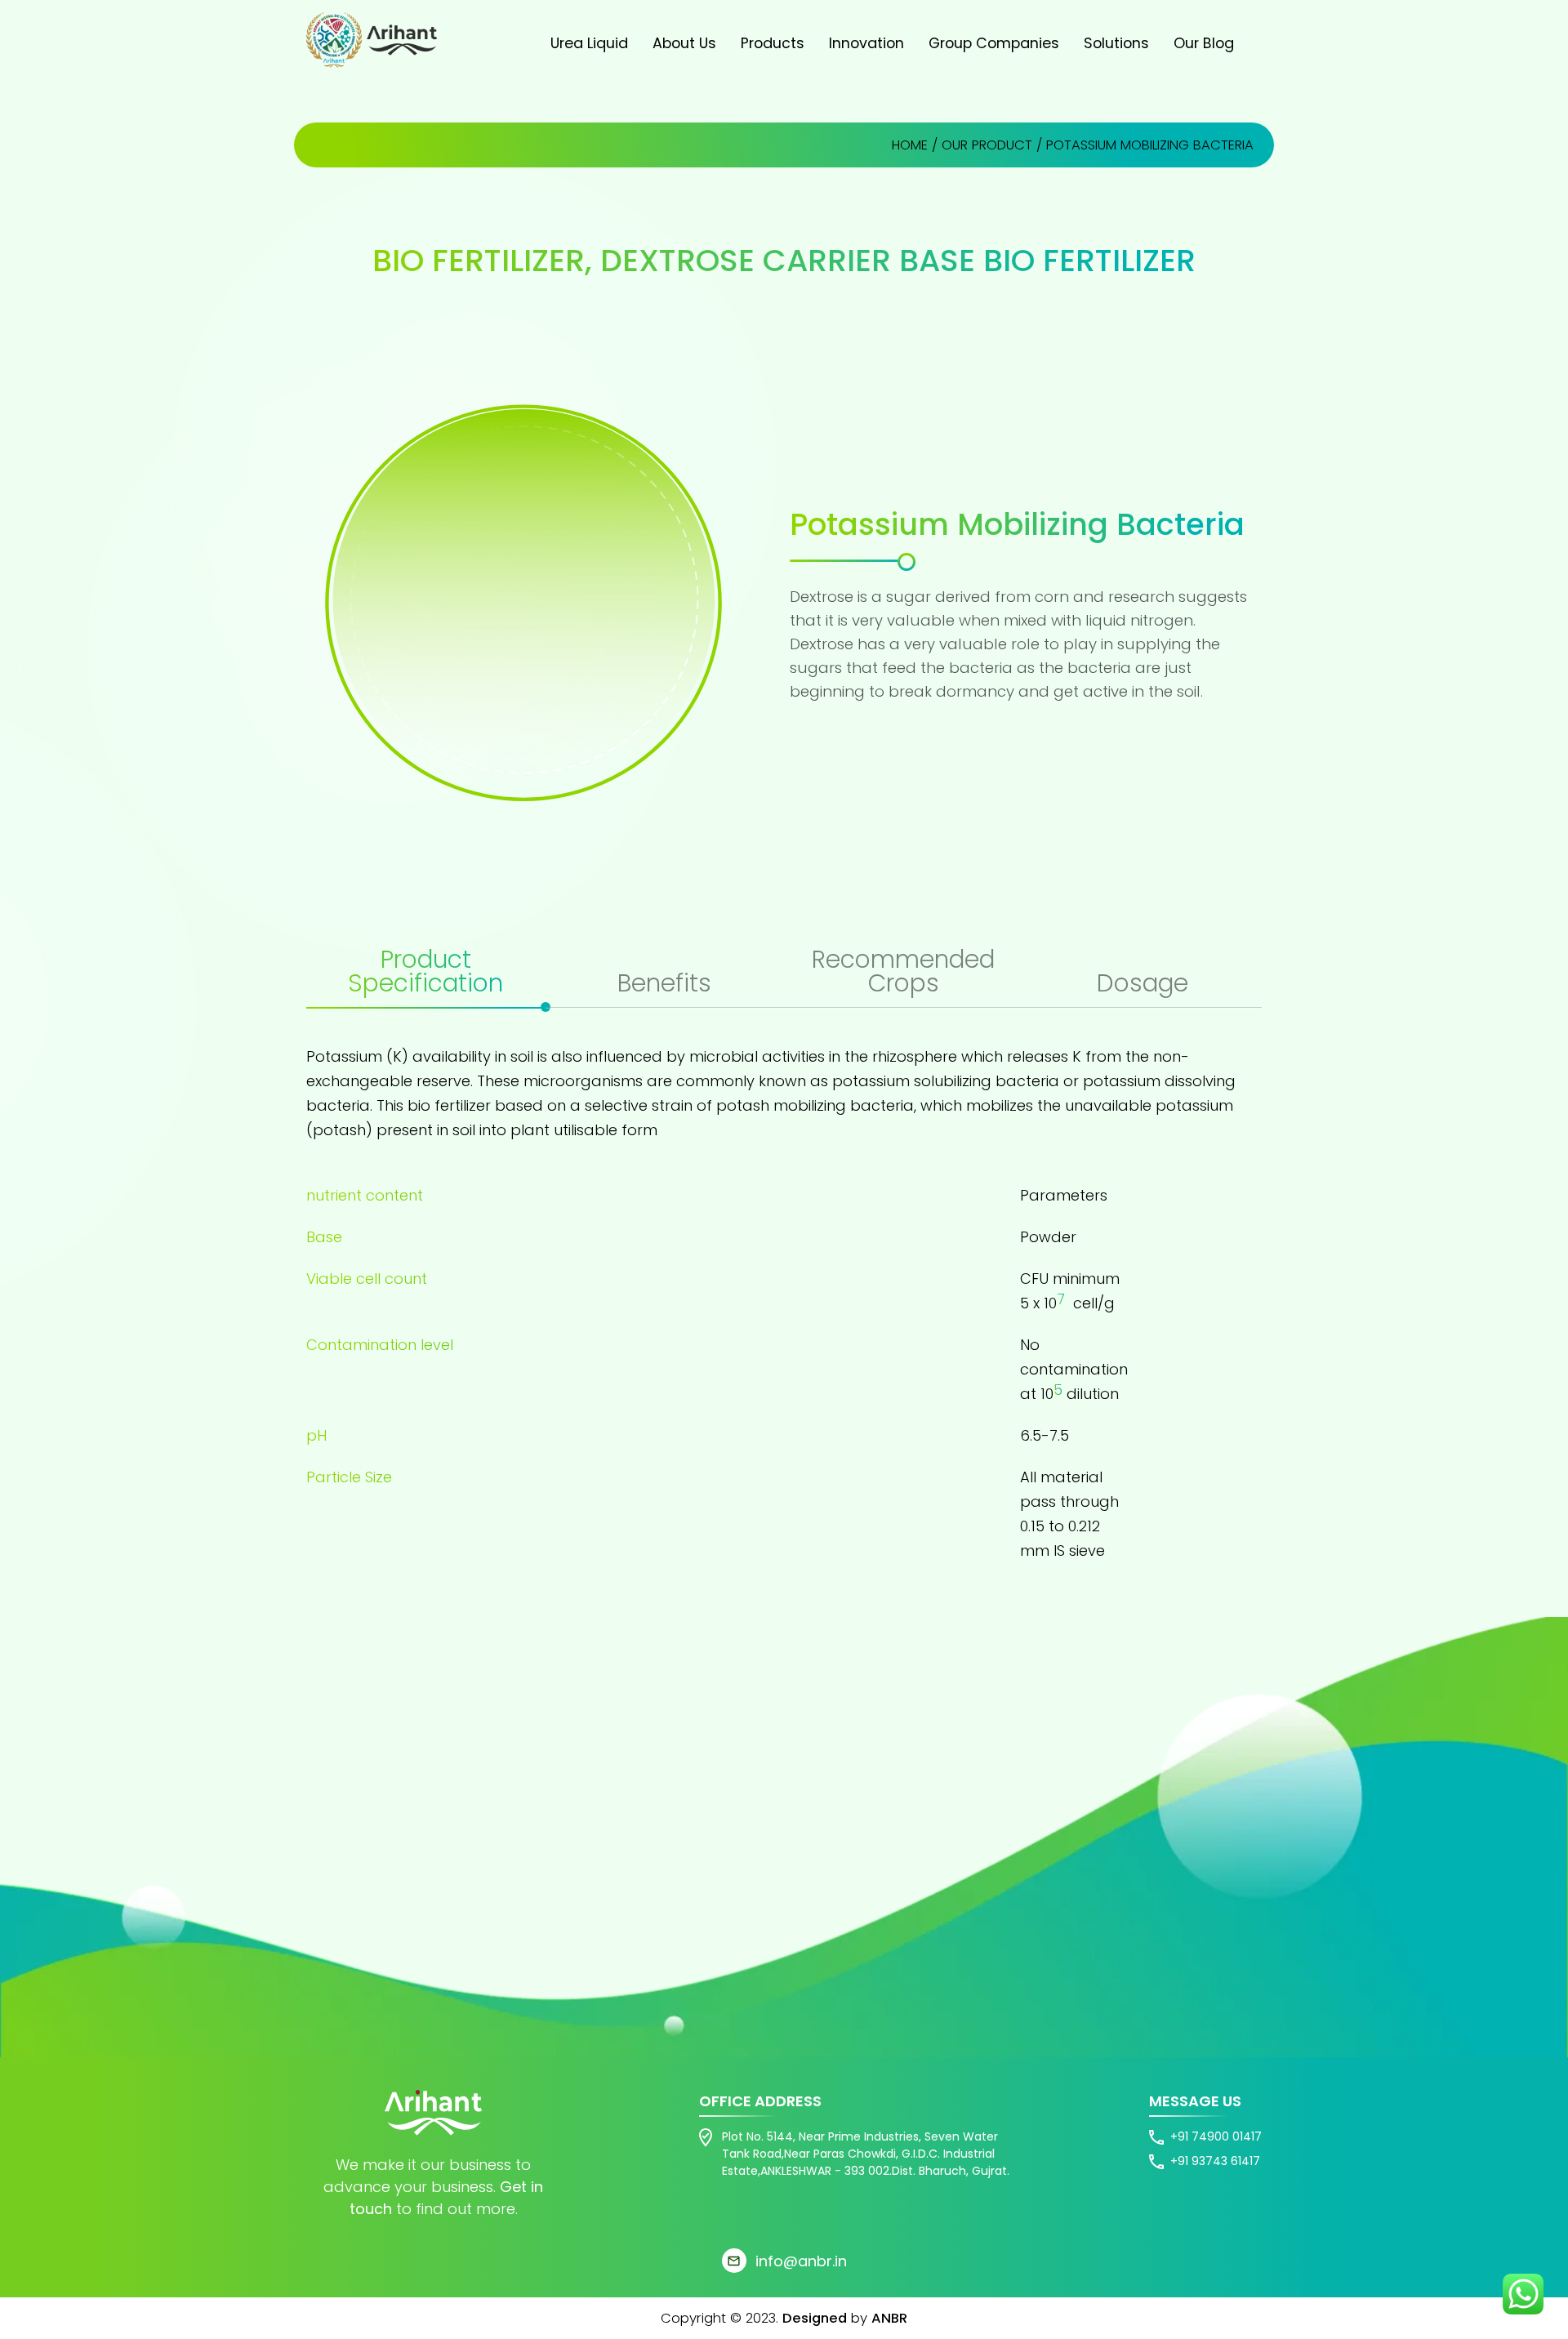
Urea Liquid (589, 43)
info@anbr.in (801, 2261)
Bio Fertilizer (479, 260)
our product (987, 145)
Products (773, 43)
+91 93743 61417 (1215, 2161)
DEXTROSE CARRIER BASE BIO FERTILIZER (898, 260)
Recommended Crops (903, 973)
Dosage (1143, 985)
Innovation (866, 43)
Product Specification (425, 973)
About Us (684, 43)
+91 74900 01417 (1216, 2136)
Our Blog (1204, 43)
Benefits (664, 985)
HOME (910, 145)
